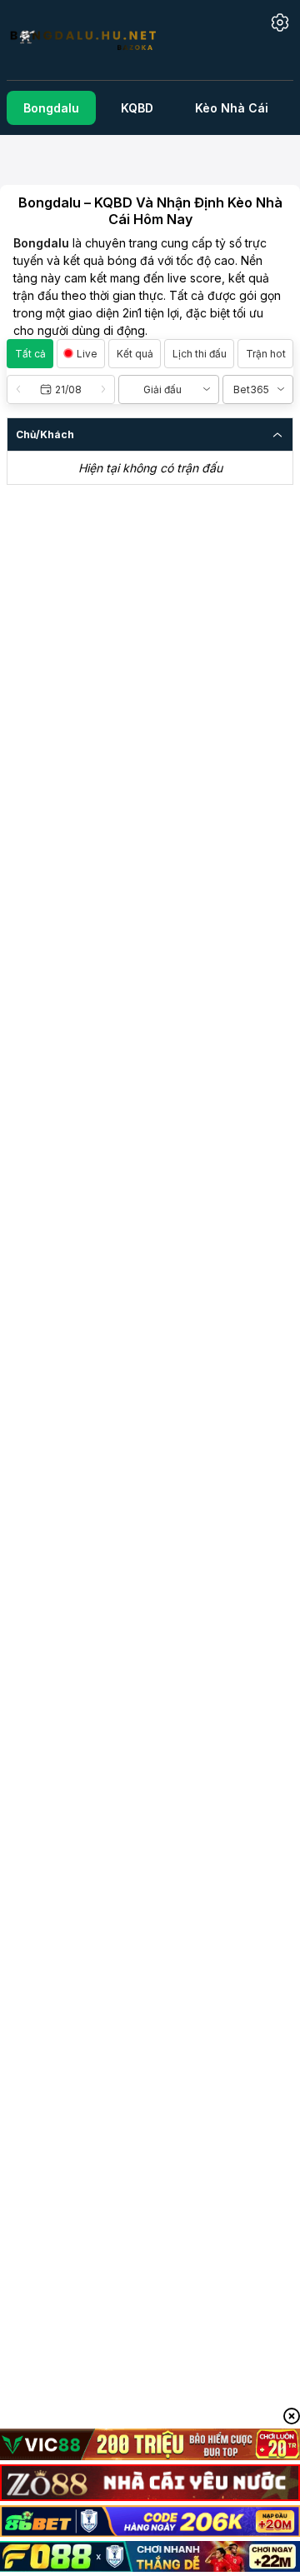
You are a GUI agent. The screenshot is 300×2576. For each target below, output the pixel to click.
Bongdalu (51, 108)
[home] (92, 40)
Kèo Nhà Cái (232, 108)
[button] (61, 389)
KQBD (137, 108)
